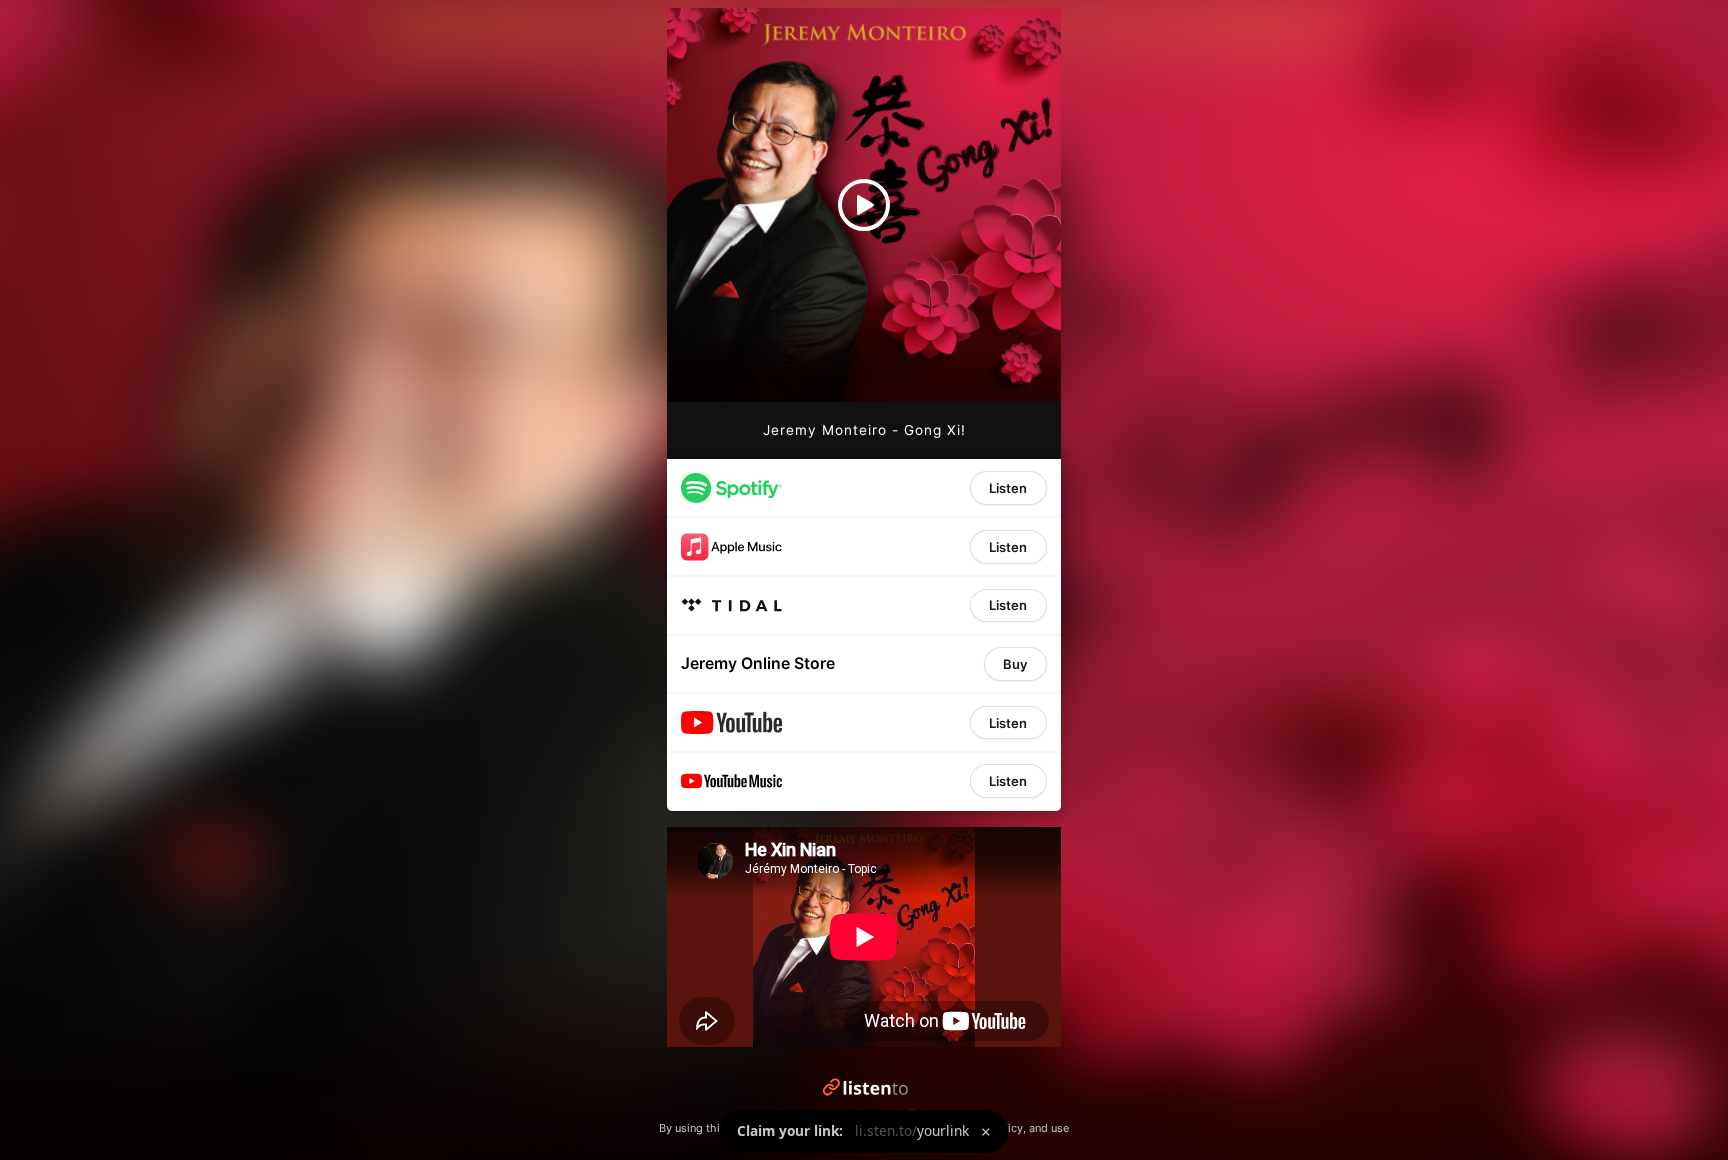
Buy (1015, 664)
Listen (1008, 488)
